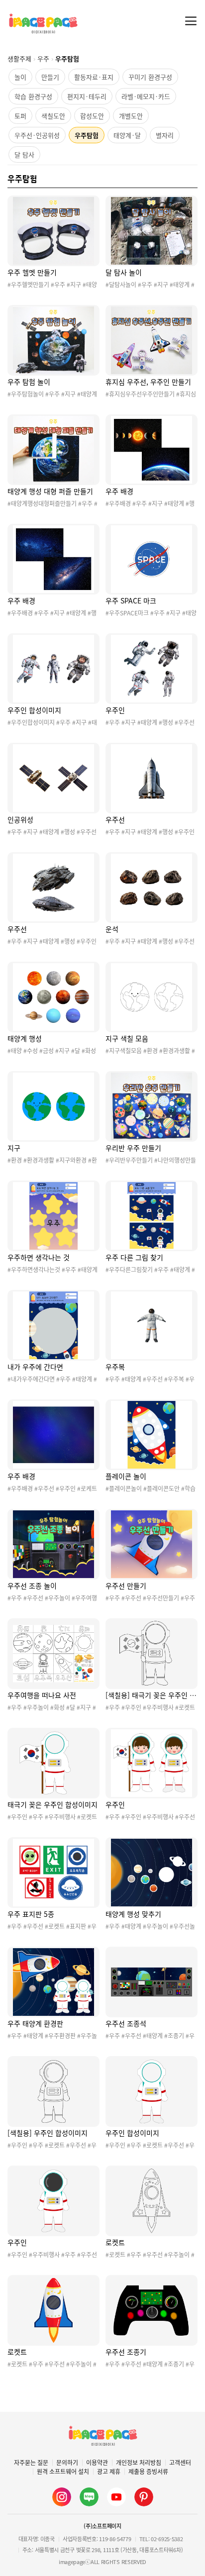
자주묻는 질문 (31, 2463)
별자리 (165, 135)
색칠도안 (53, 116)
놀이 (20, 77)
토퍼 (20, 116)
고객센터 (180, 2463)
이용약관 (97, 2463)
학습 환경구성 (33, 96)
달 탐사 (24, 154)
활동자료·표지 (94, 77)
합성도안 (92, 116)
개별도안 (131, 116)
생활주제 (19, 58)
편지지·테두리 (87, 96)
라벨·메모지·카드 (146, 96)
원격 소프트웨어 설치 (63, 2472)
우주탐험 (87, 135)
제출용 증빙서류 (148, 2472)
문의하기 (67, 2463)
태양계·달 (127, 135)
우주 (43, 58)
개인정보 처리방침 (139, 2463)
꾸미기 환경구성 (150, 77)
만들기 (50, 77)
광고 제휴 (109, 2472)
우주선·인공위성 (37, 135)
